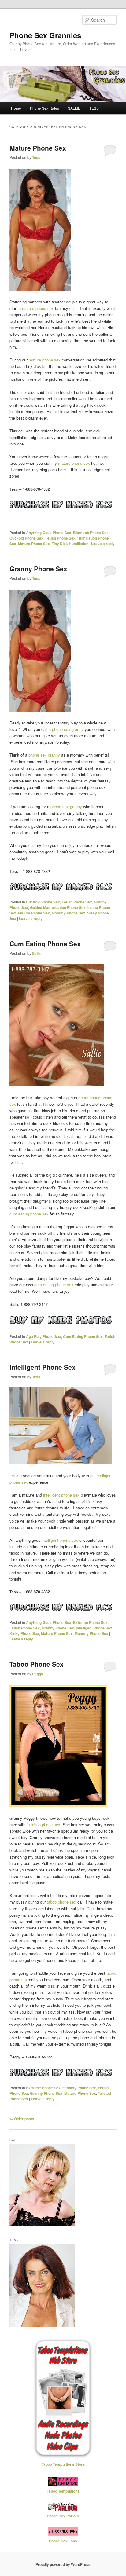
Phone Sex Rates (44, 108)
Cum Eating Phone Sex (45, 944)
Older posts (22, 2119)
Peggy (38, 1674)
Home (16, 108)
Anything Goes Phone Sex (49, 533)
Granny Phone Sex (38, 569)
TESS (94, 108)
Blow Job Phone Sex (91, 533)
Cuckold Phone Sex (26, 538)
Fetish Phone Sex (60, 538)
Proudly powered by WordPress (63, 2564)
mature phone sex (38, 308)
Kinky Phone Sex (24, 1633)
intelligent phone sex (61, 1495)
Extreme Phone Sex (90, 1622)
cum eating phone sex (29, 1214)
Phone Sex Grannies (45, 35)
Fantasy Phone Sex (79, 2088)
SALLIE (74, 108)
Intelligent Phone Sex (43, 1367)
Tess (36, 157)
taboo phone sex (46, 1825)
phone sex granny (68, 729)
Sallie (37, 953)
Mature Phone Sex (38, 148)
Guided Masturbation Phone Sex (58, 907)
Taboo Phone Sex (37, 1664)
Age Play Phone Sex (44, 1336)
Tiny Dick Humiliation (70, 544)
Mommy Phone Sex (69, 913)
